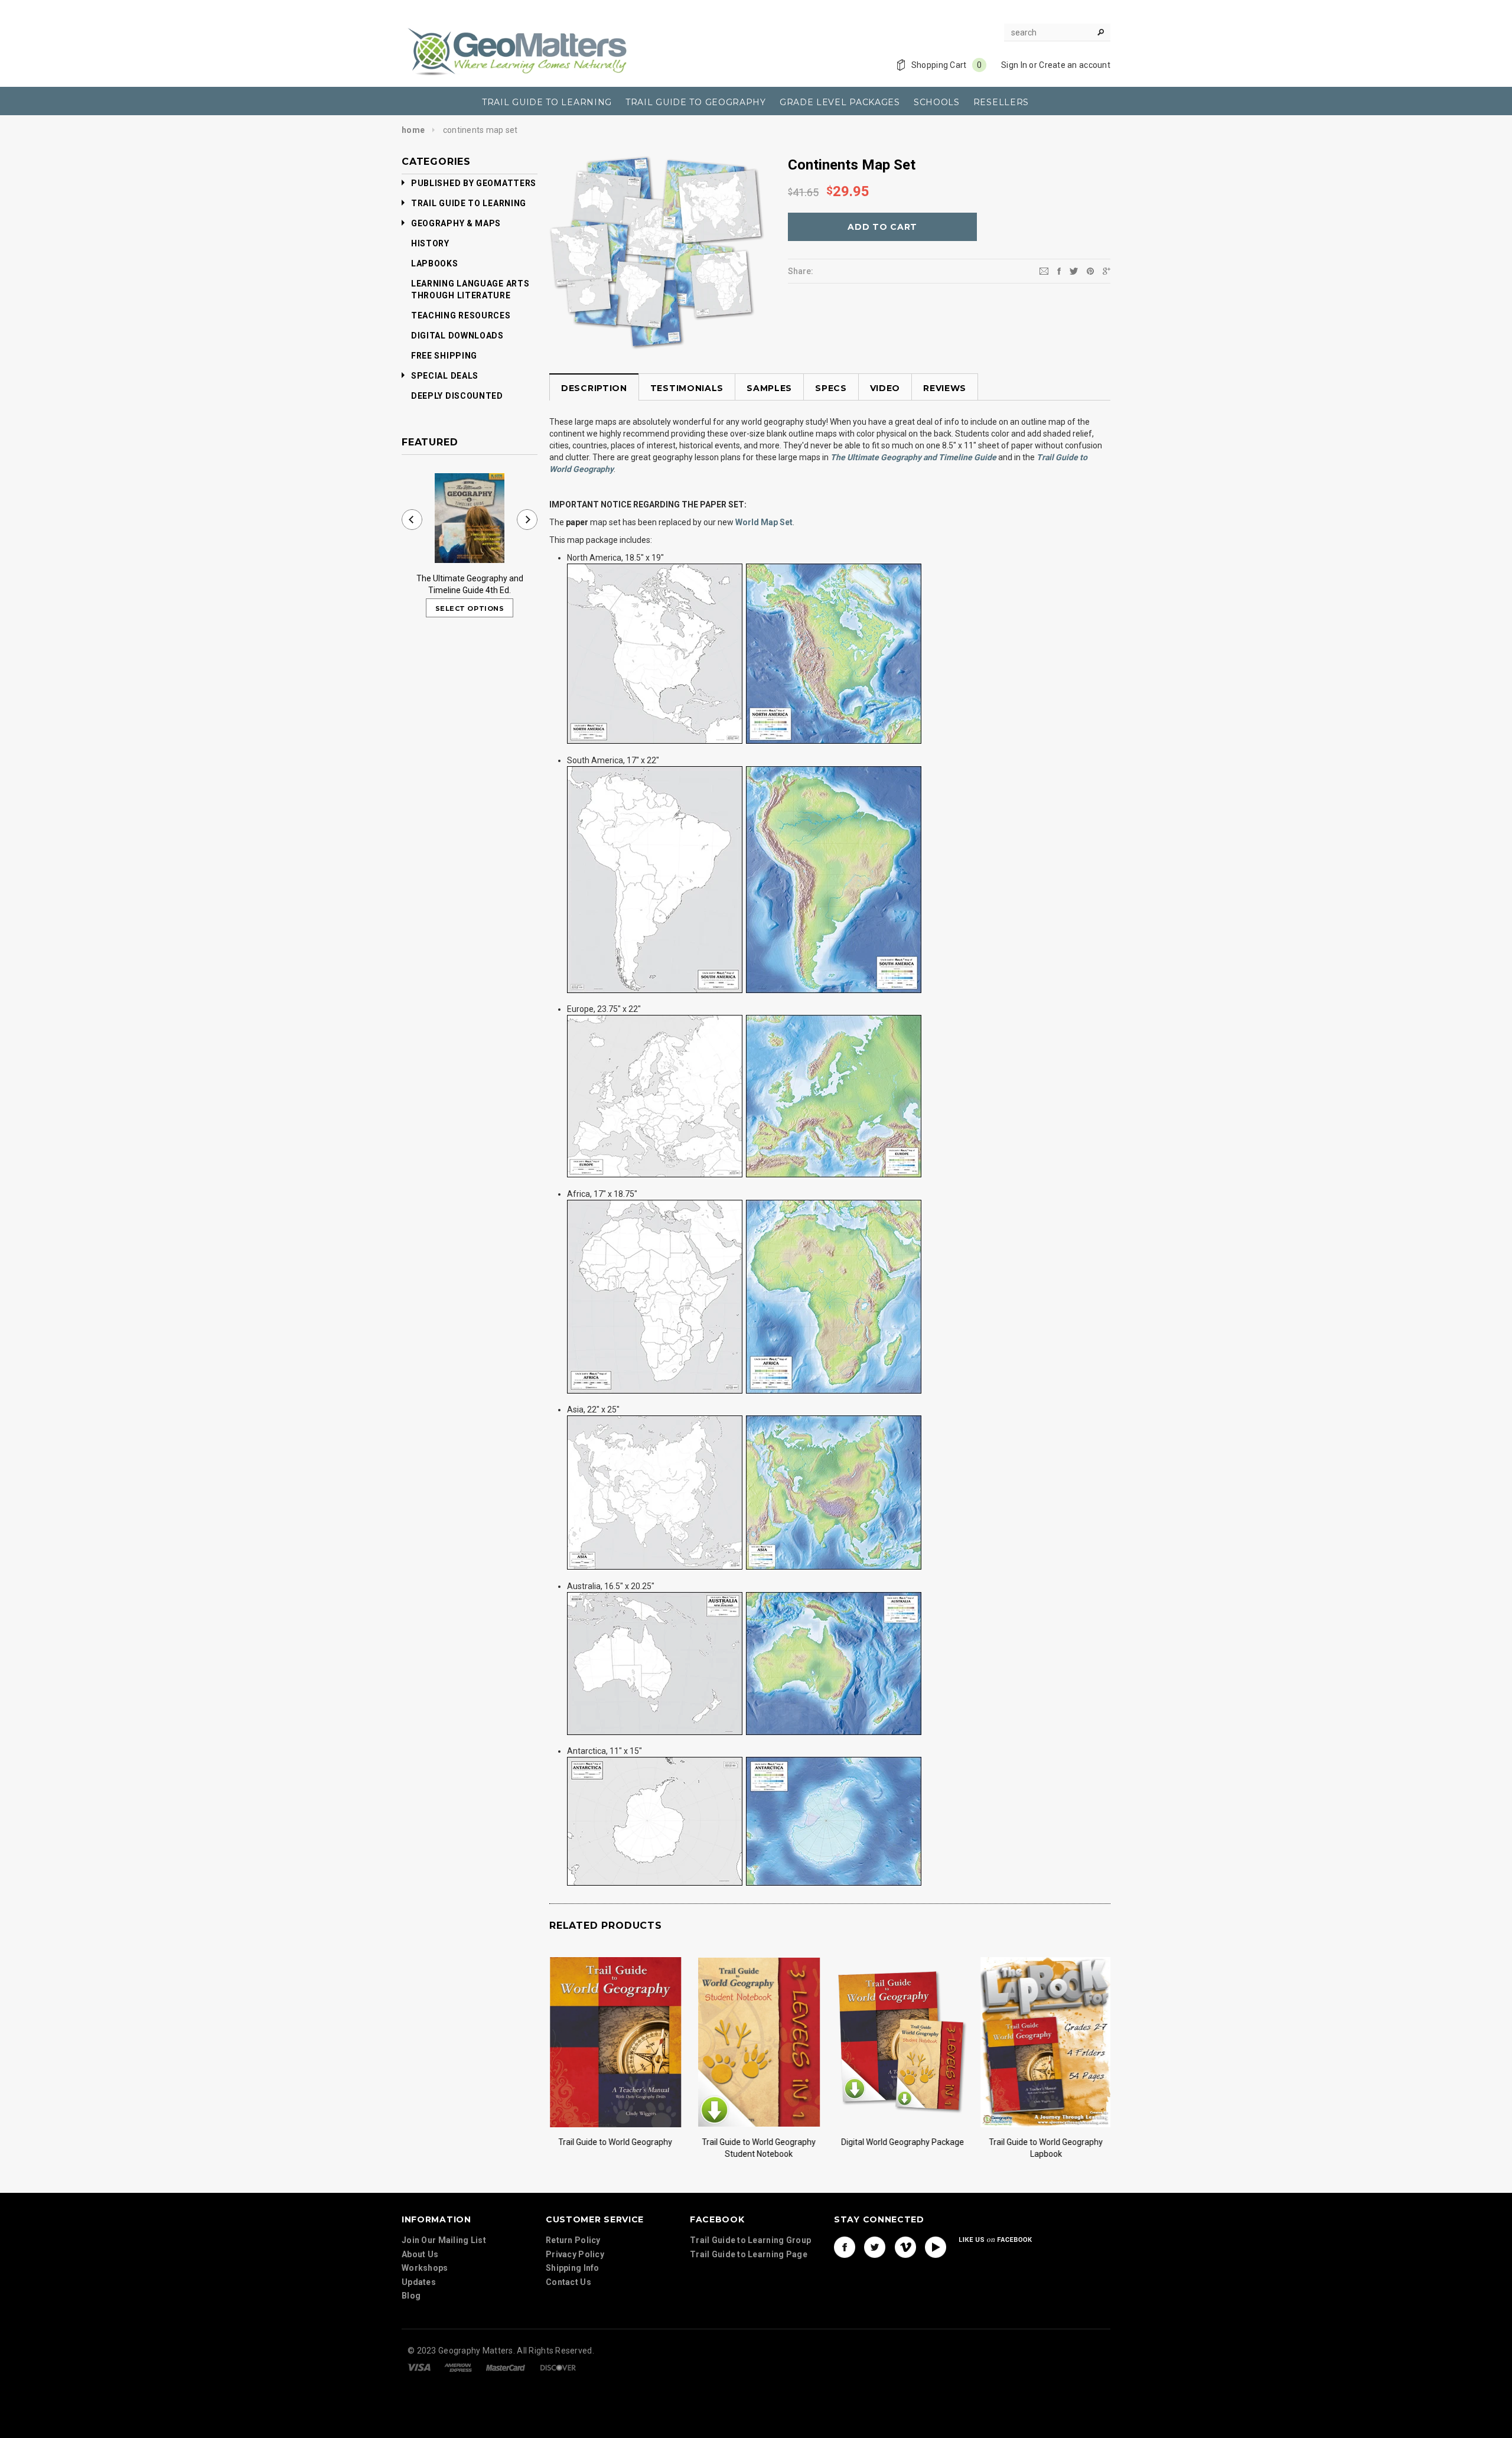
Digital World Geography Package (902, 2142)
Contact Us (568, 2282)
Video (885, 388)
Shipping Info (573, 2268)
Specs (831, 388)
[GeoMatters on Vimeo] (905, 2247)
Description (594, 388)
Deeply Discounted (457, 396)
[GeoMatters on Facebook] (845, 2247)
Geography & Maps (456, 223)
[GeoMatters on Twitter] (875, 2247)
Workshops (425, 2268)
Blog (411, 2296)
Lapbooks (435, 263)
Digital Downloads (457, 336)
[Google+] (1107, 271)
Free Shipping (444, 356)
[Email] (1044, 271)
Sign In (1014, 65)
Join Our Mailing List (444, 2240)
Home (413, 130)
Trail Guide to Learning (469, 203)
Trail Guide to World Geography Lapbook (1046, 2148)
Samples (769, 388)
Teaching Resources (461, 315)
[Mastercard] (506, 2367)
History (430, 243)
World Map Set (764, 522)
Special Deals (445, 376)
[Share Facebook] (1059, 271)
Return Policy (573, 2240)
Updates (419, 2282)
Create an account (1075, 65)
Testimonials (687, 388)
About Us (420, 2254)
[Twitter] (1074, 271)
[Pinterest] (1090, 271)
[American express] (458, 2367)
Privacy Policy (575, 2254)
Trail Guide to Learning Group (750, 2240)
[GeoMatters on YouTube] (936, 2247)
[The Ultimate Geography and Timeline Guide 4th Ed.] (470, 518)
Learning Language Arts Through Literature (470, 289)
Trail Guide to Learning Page (749, 2254)
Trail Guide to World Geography (615, 2142)
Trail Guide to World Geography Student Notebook (759, 2148)
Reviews (945, 388)
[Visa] (419, 2367)
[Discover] (558, 2367)
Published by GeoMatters (474, 183)
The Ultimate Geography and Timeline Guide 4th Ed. (470, 584)
